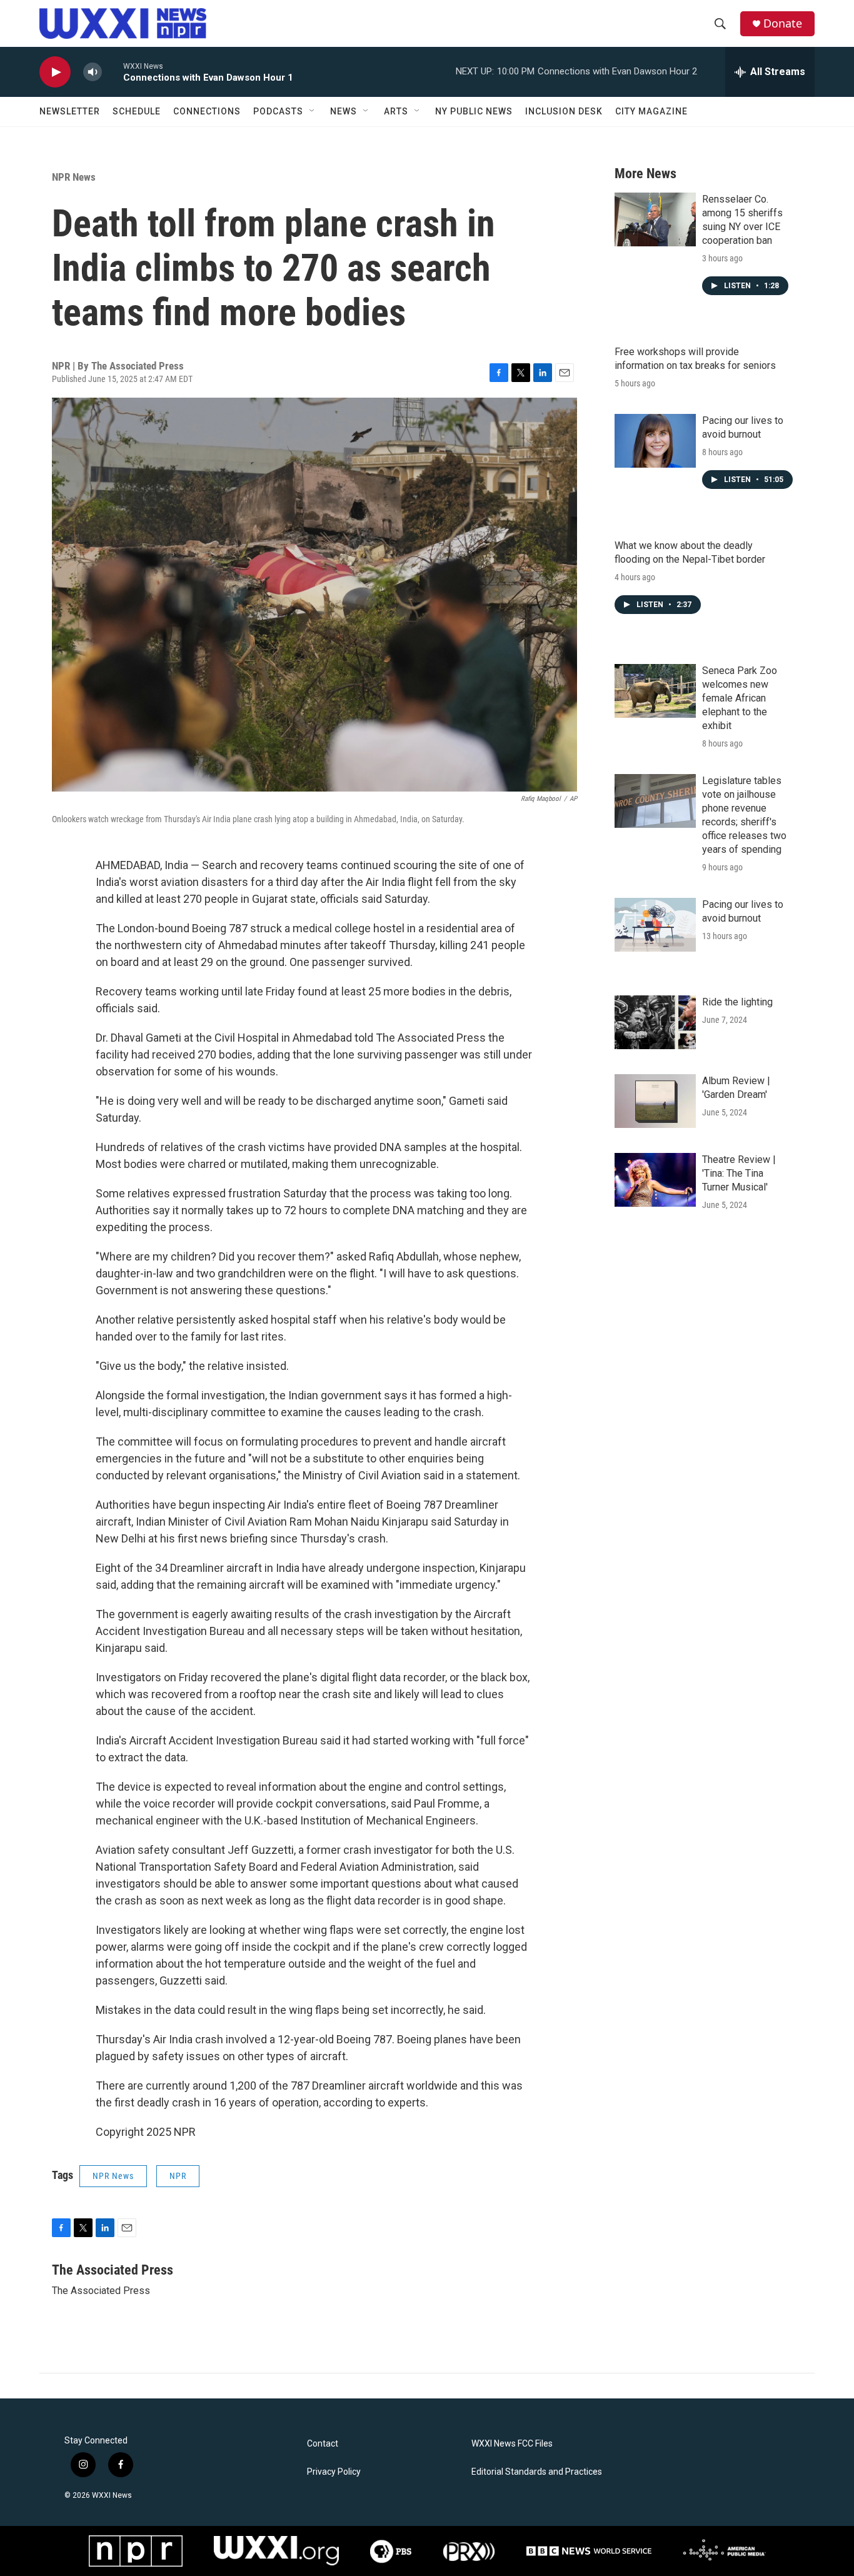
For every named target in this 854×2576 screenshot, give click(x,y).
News (344, 111)
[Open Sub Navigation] (313, 111)
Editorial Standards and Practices (537, 2472)
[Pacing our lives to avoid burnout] (655, 441)
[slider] (113, 72)
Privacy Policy (334, 2472)
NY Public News (474, 111)
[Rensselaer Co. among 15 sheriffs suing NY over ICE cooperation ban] (655, 219)
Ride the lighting (737, 1002)
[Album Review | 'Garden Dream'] (655, 1101)
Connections (207, 111)
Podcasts (278, 111)
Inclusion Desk (564, 111)
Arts (396, 111)
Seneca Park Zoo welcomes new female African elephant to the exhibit (740, 698)
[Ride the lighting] (655, 1022)
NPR (178, 2176)
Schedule (137, 111)
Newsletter (70, 111)
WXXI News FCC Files (512, 2444)
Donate (783, 23)
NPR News (74, 177)
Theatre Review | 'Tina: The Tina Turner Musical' (739, 1173)
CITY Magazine (651, 111)
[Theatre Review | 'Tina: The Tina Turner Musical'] (655, 1180)
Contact (323, 2444)
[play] (55, 72)
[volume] (93, 72)
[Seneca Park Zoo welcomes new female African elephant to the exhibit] (655, 691)
